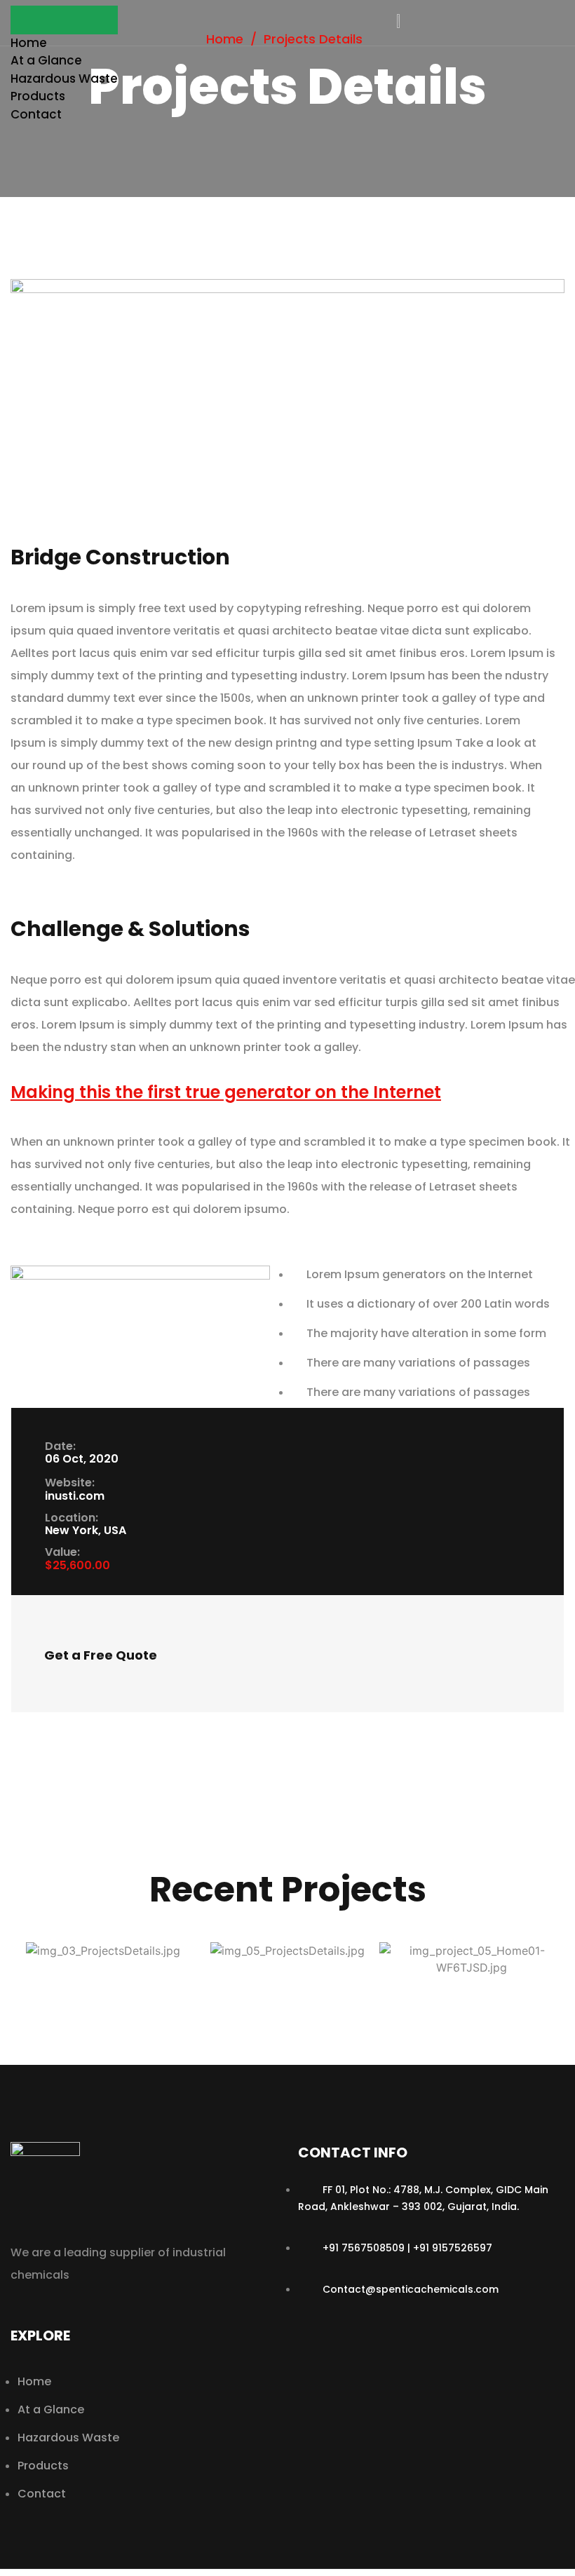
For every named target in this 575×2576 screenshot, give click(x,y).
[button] (64, 20)
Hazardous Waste (64, 79)
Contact (36, 114)
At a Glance (46, 60)
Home (29, 43)
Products (38, 96)
